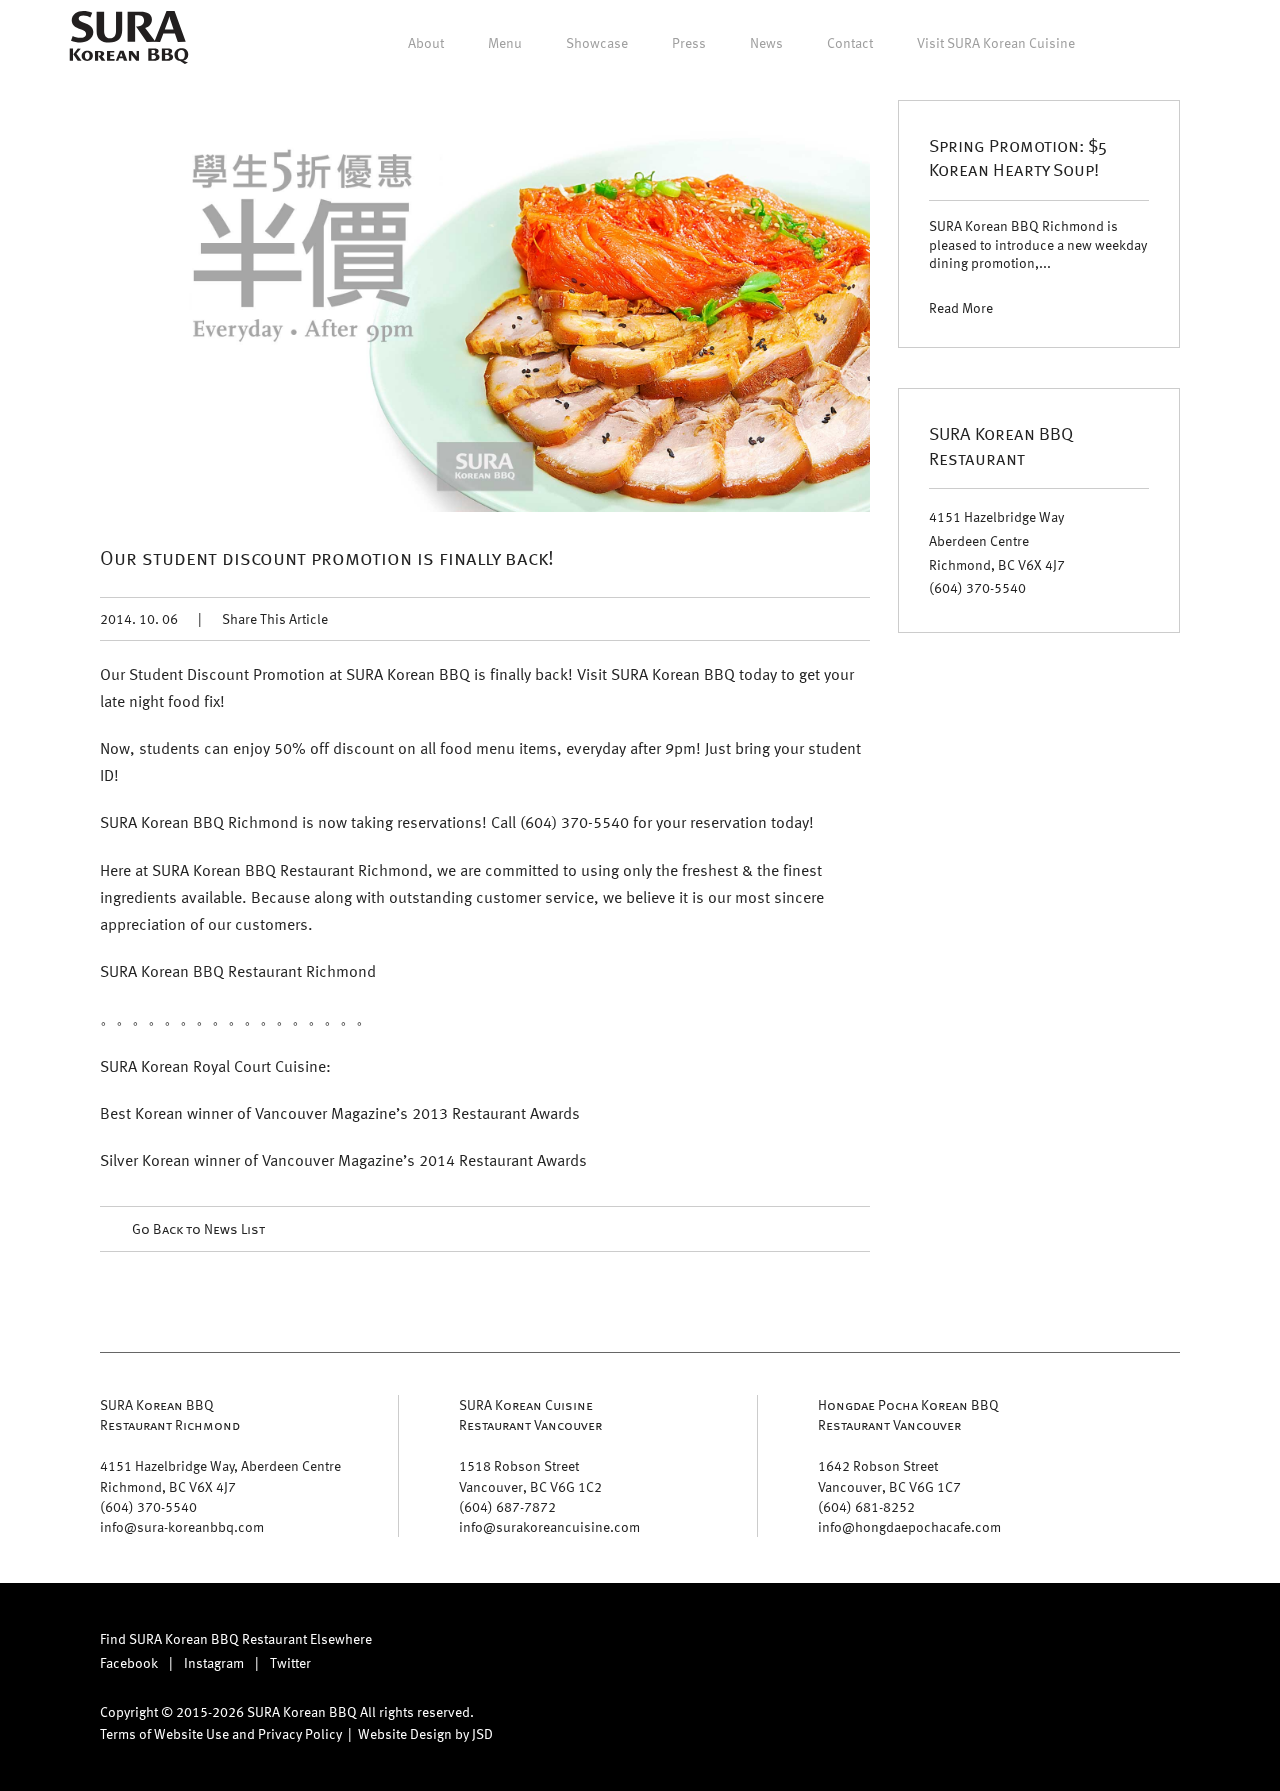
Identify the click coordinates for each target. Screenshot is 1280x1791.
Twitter (290, 1662)
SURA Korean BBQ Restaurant (1001, 444)
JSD (482, 1733)
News (766, 43)
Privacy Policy (300, 1733)
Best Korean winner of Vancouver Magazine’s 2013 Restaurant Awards (340, 1113)
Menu (505, 43)
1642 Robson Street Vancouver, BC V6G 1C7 (889, 1475)
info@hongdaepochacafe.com (909, 1526)
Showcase (597, 43)
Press (689, 43)
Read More (961, 307)
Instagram (214, 1662)
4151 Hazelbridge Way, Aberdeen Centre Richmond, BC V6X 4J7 (220, 1475)
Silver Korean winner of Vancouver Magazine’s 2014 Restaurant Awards (343, 1160)
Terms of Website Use (164, 1733)
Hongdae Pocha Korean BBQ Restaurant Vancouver (908, 1414)
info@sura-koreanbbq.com (182, 1526)
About (426, 43)
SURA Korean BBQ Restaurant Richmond (170, 1414)
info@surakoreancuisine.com (549, 1526)
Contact (850, 43)
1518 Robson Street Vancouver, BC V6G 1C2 (530, 1475)
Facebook (129, 1662)
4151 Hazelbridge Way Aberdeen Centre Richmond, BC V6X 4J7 (997, 540)
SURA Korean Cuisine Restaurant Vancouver (530, 1414)
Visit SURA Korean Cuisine (996, 43)
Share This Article (275, 618)
